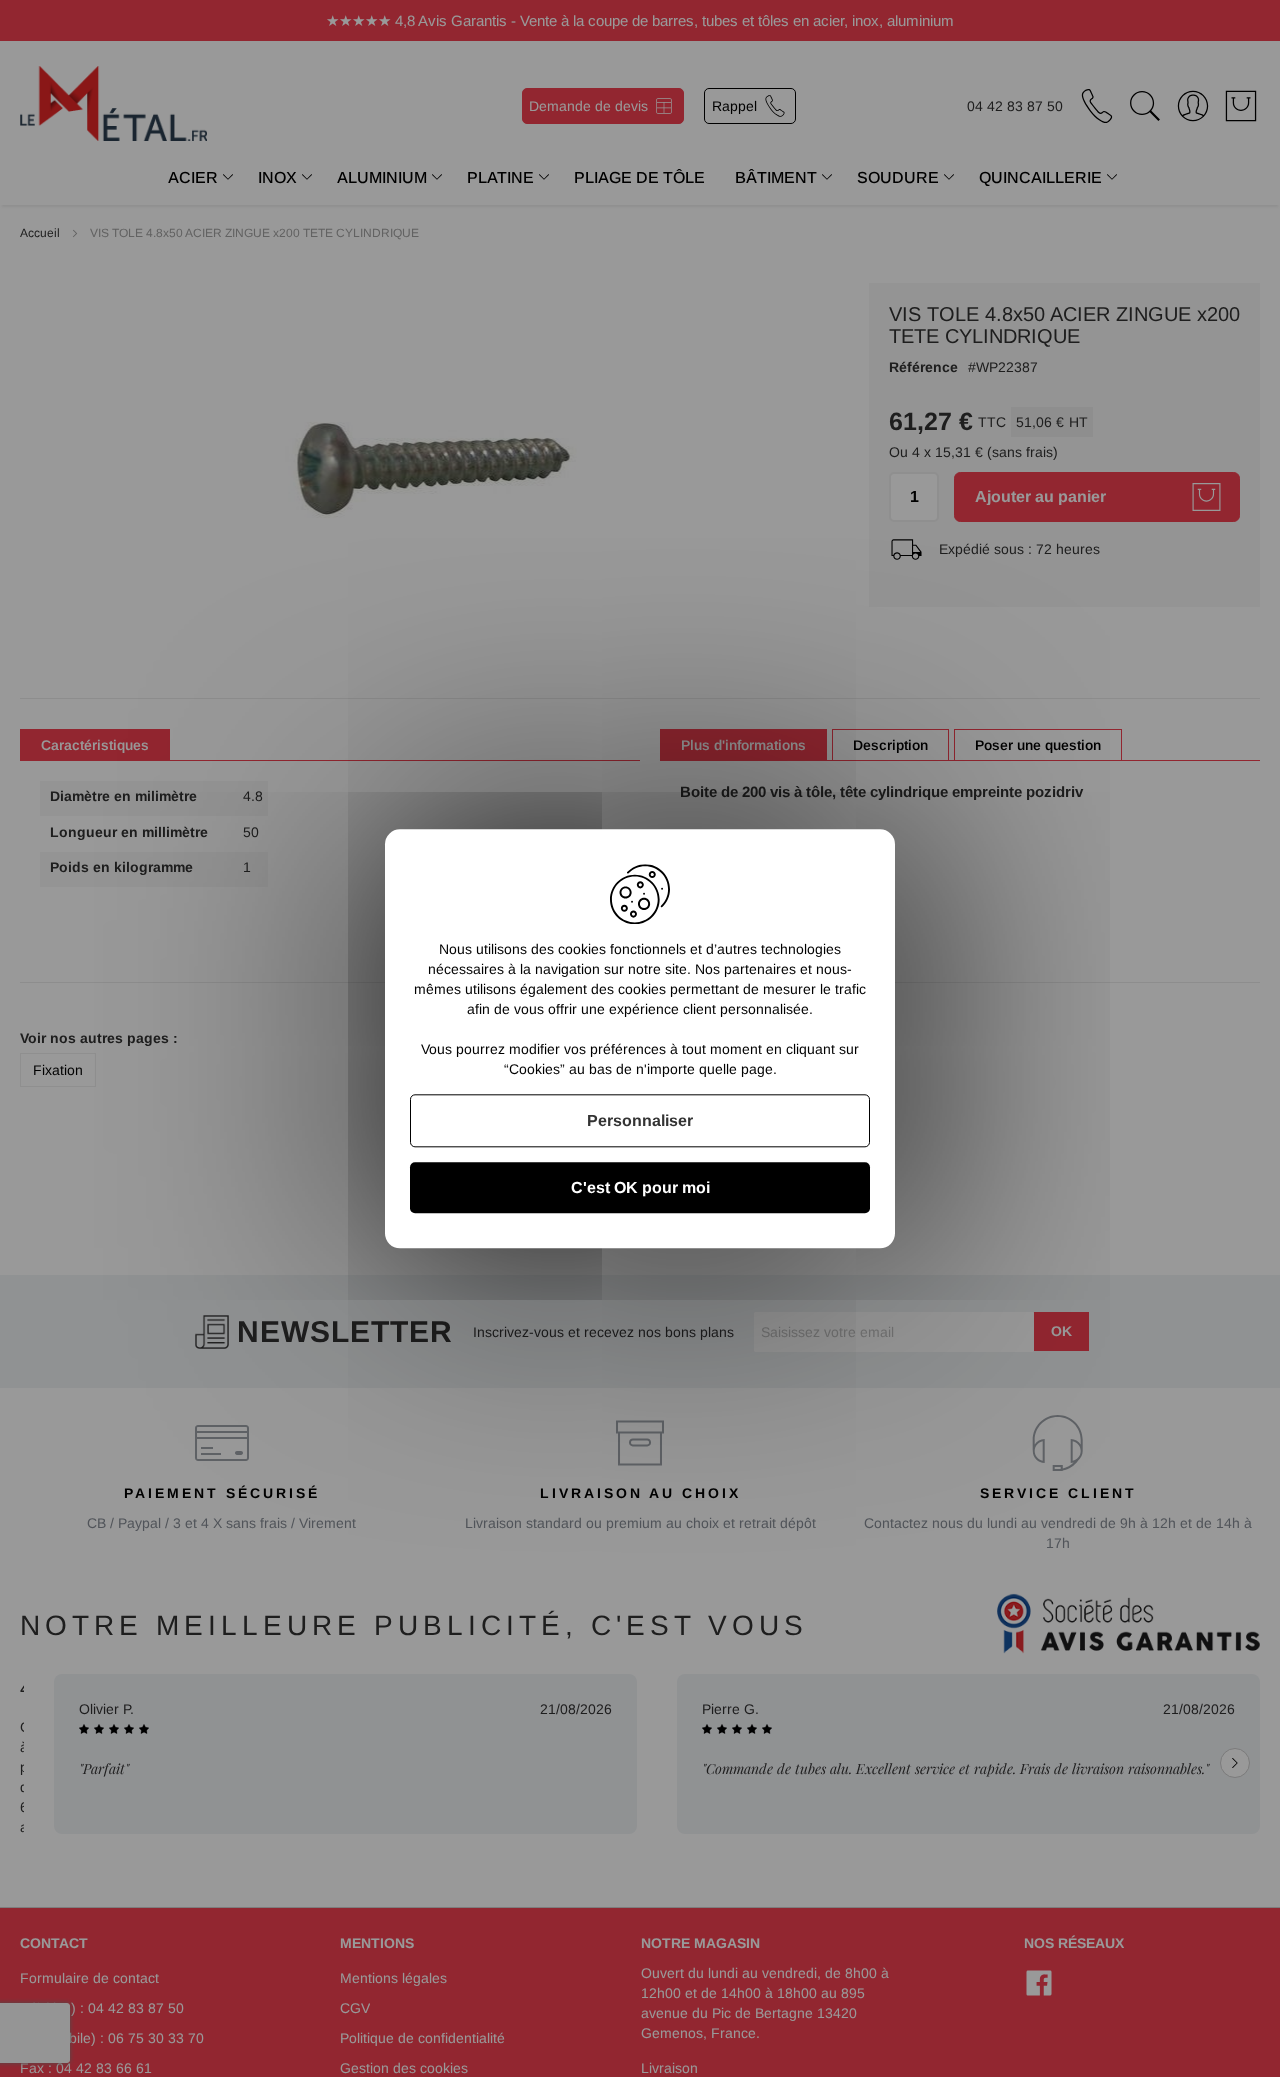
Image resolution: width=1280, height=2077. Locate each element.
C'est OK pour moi (640, 1187)
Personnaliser (640, 1120)
